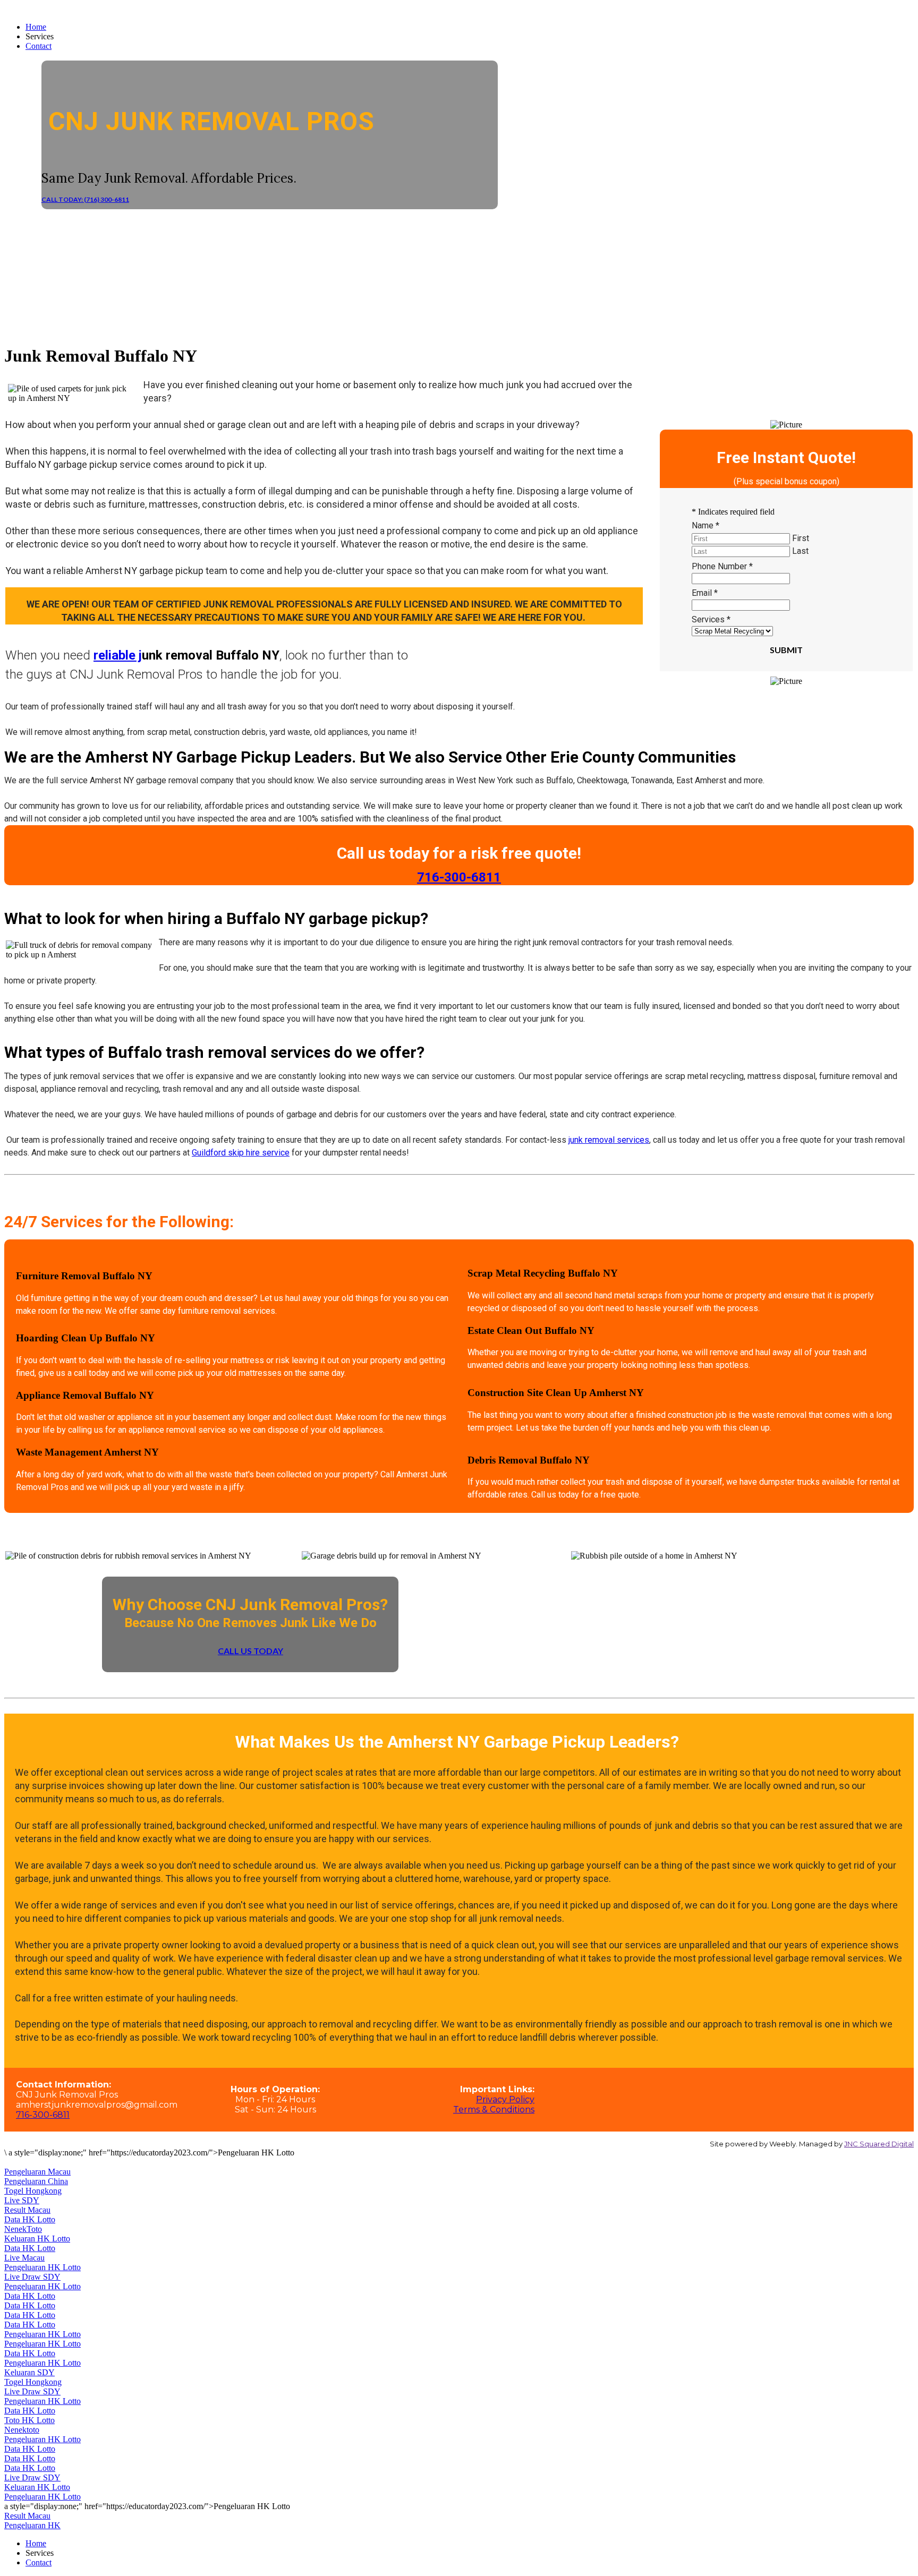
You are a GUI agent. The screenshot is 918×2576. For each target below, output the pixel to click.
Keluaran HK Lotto (37, 2239)
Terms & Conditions (494, 2109)
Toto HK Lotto (29, 2420)
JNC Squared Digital (879, 2144)
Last (800, 551)
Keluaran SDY (29, 2372)
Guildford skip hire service (241, 1153)
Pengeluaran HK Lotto (42, 2267)
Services (711, 619)
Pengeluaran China (36, 2181)
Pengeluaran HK (32, 2525)
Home (36, 27)
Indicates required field (733, 512)
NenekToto (23, 2229)
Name (705, 525)
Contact (39, 46)
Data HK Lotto (30, 2219)
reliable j (118, 655)
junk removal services (609, 1140)
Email (705, 593)
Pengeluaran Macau (37, 2172)
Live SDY (22, 2200)
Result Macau (27, 2210)
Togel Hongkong (33, 2191)
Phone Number (722, 566)
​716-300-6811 (459, 877)
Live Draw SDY (32, 2277)
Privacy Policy (505, 2099)
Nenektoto (22, 2430)
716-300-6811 (43, 2115)
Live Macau (24, 2258)
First (801, 538)
